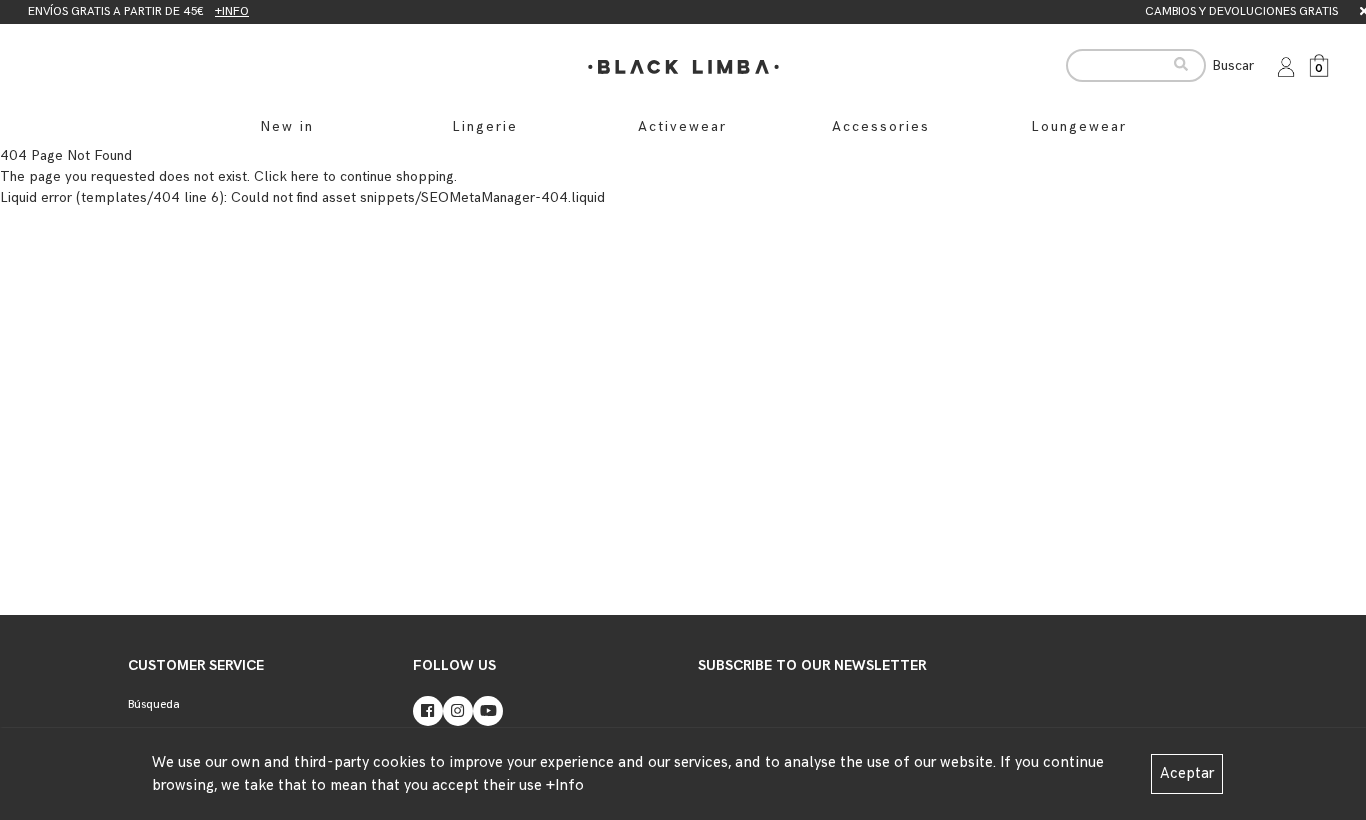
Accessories (881, 126)
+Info (565, 785)
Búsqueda (154, 704)
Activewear (682, 126)
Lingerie (485, 126)
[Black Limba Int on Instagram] (458, 711)
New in (287, 126)
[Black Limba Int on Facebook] (428, 711)
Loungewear (1079, 126)
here (305, 176)
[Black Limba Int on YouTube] (488, 711)
